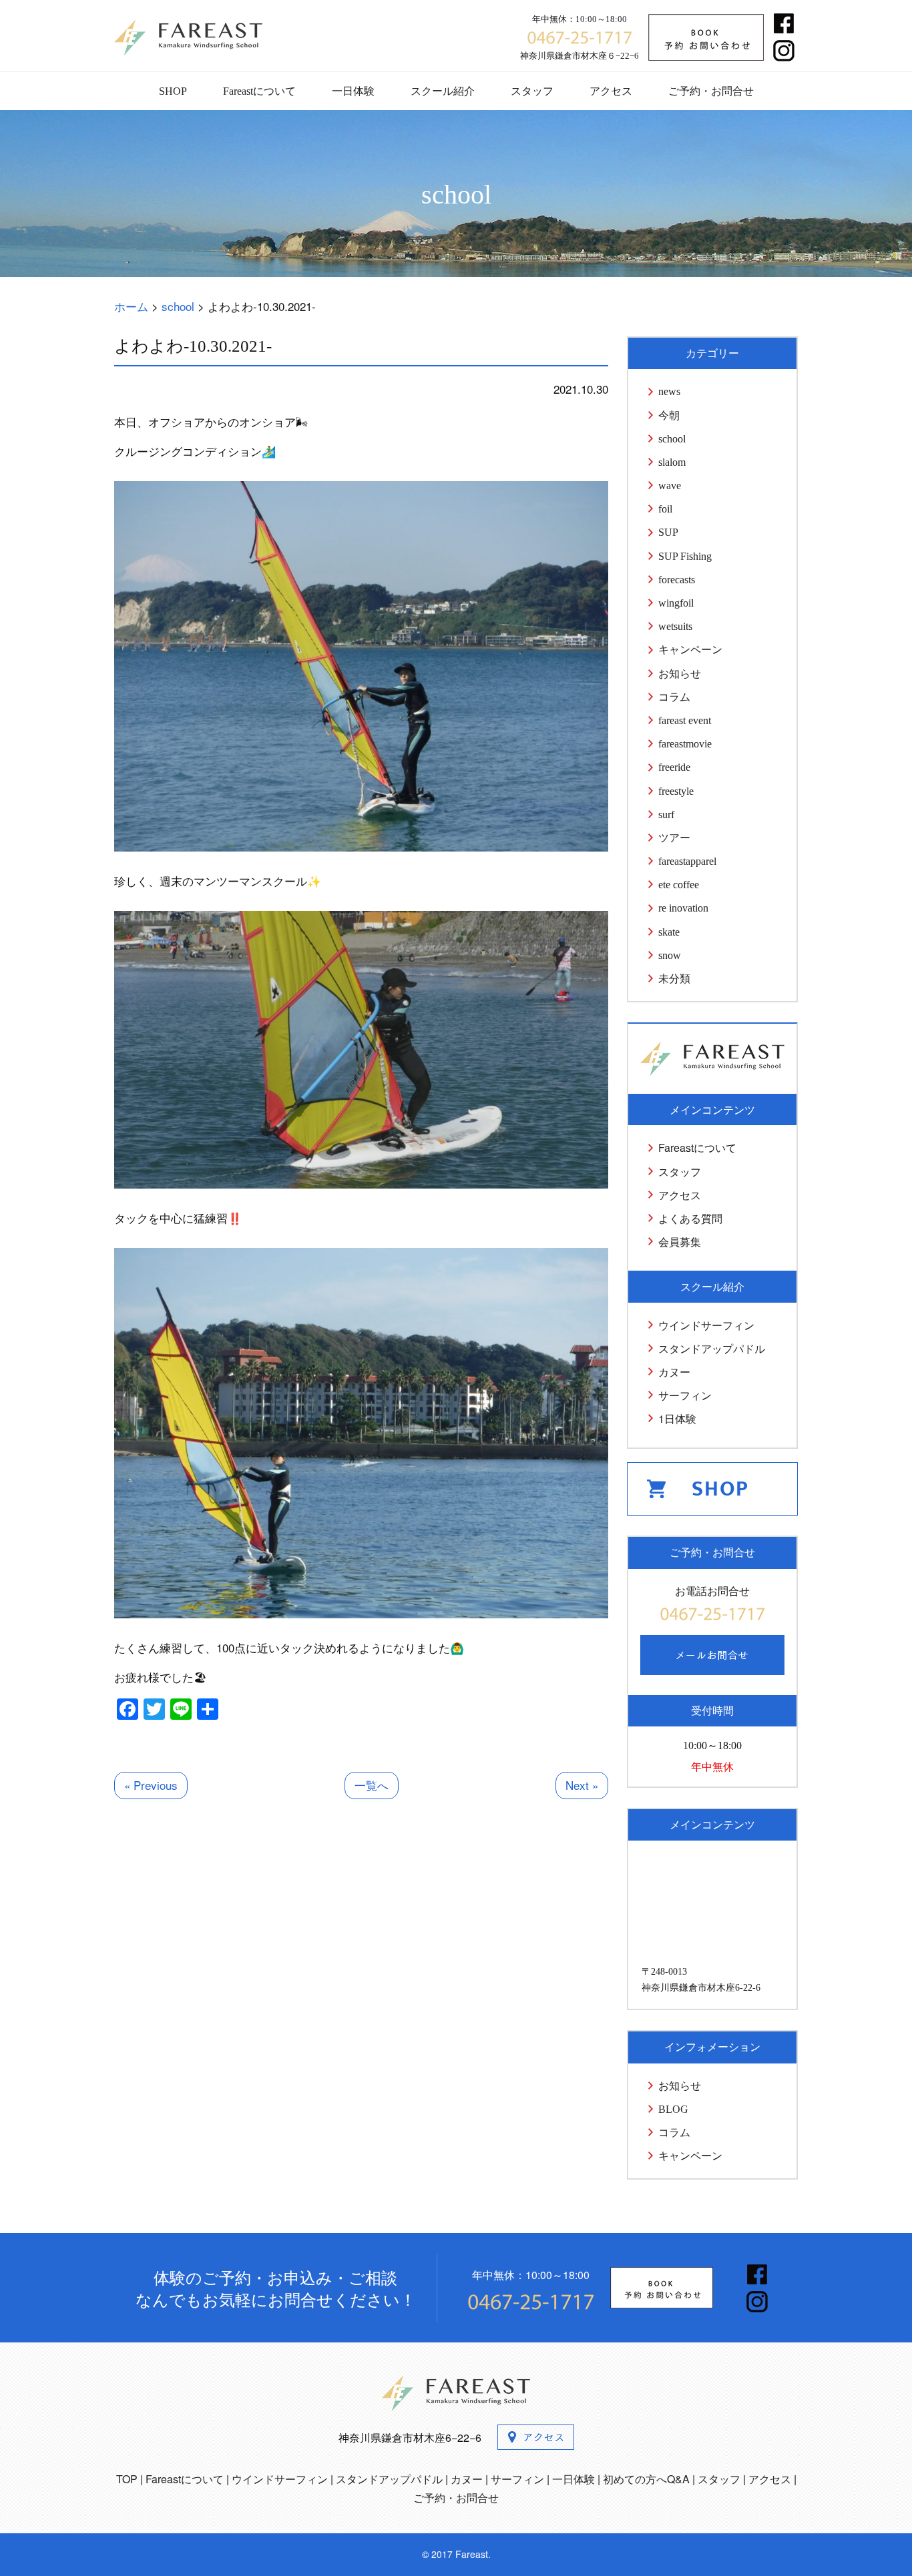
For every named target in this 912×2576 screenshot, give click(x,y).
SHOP (173, 91)
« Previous (151, 1785)
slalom (672, 462)
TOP (127, 2479)
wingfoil (676, 603)
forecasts (677, 580)
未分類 (674, 979)
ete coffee (679, 885)
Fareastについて (259, 91)
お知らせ (680, 674)
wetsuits (675, 626)
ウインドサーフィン (706, 1325)
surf (666, 815)
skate (669, 932)
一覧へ (372, 1785)
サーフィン (685, 1395)
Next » (582, 1785)
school (672, 439)
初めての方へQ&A (646, 2479)
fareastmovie (685, 744)
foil (665, 509)
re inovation (683, 908)
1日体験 (677, 1418)
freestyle (676, 791)
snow (670, 955)
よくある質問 (690, 1218)
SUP (668, 532)
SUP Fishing (685, 556)
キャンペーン (690, 650)
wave (670, 486)
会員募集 (680, 1242)
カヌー (674, 1372)
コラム (674, 697)
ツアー (674, 838)
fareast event (685, 720)
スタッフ (532, 91)
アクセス (611, 91)
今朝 (669, 415)
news (669, 391)
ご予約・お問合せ (711, 91)
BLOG (673, 2109)
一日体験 (353, 91)
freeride (674, 767)
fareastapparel (687, 861)
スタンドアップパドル (712, 1348)
